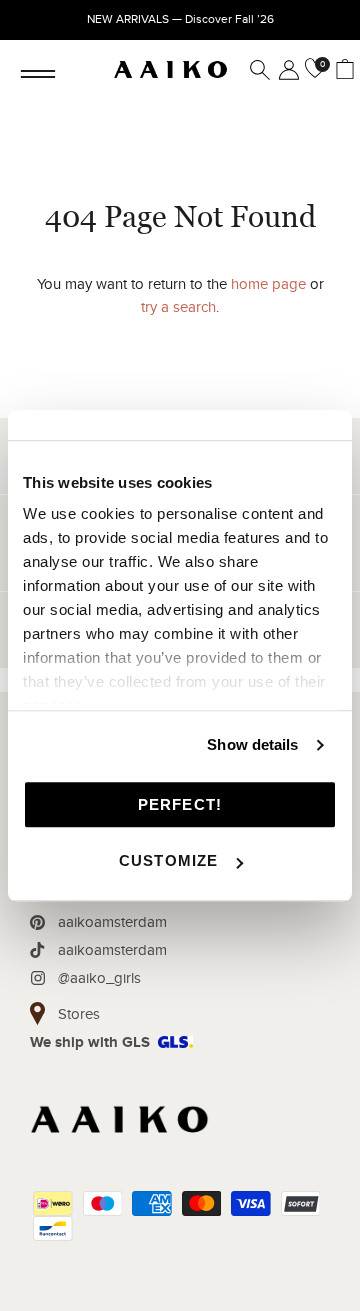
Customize (169, 860)
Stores (79, 1014)
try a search (178, 307)
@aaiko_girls (99, 978)
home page (268, 284)
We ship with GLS (90, 1042)
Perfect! (180, 804)
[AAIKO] (170, 70)
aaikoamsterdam (112, 922)
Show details (252, 744)
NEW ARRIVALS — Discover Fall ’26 (180, 19)
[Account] (285, 70)
